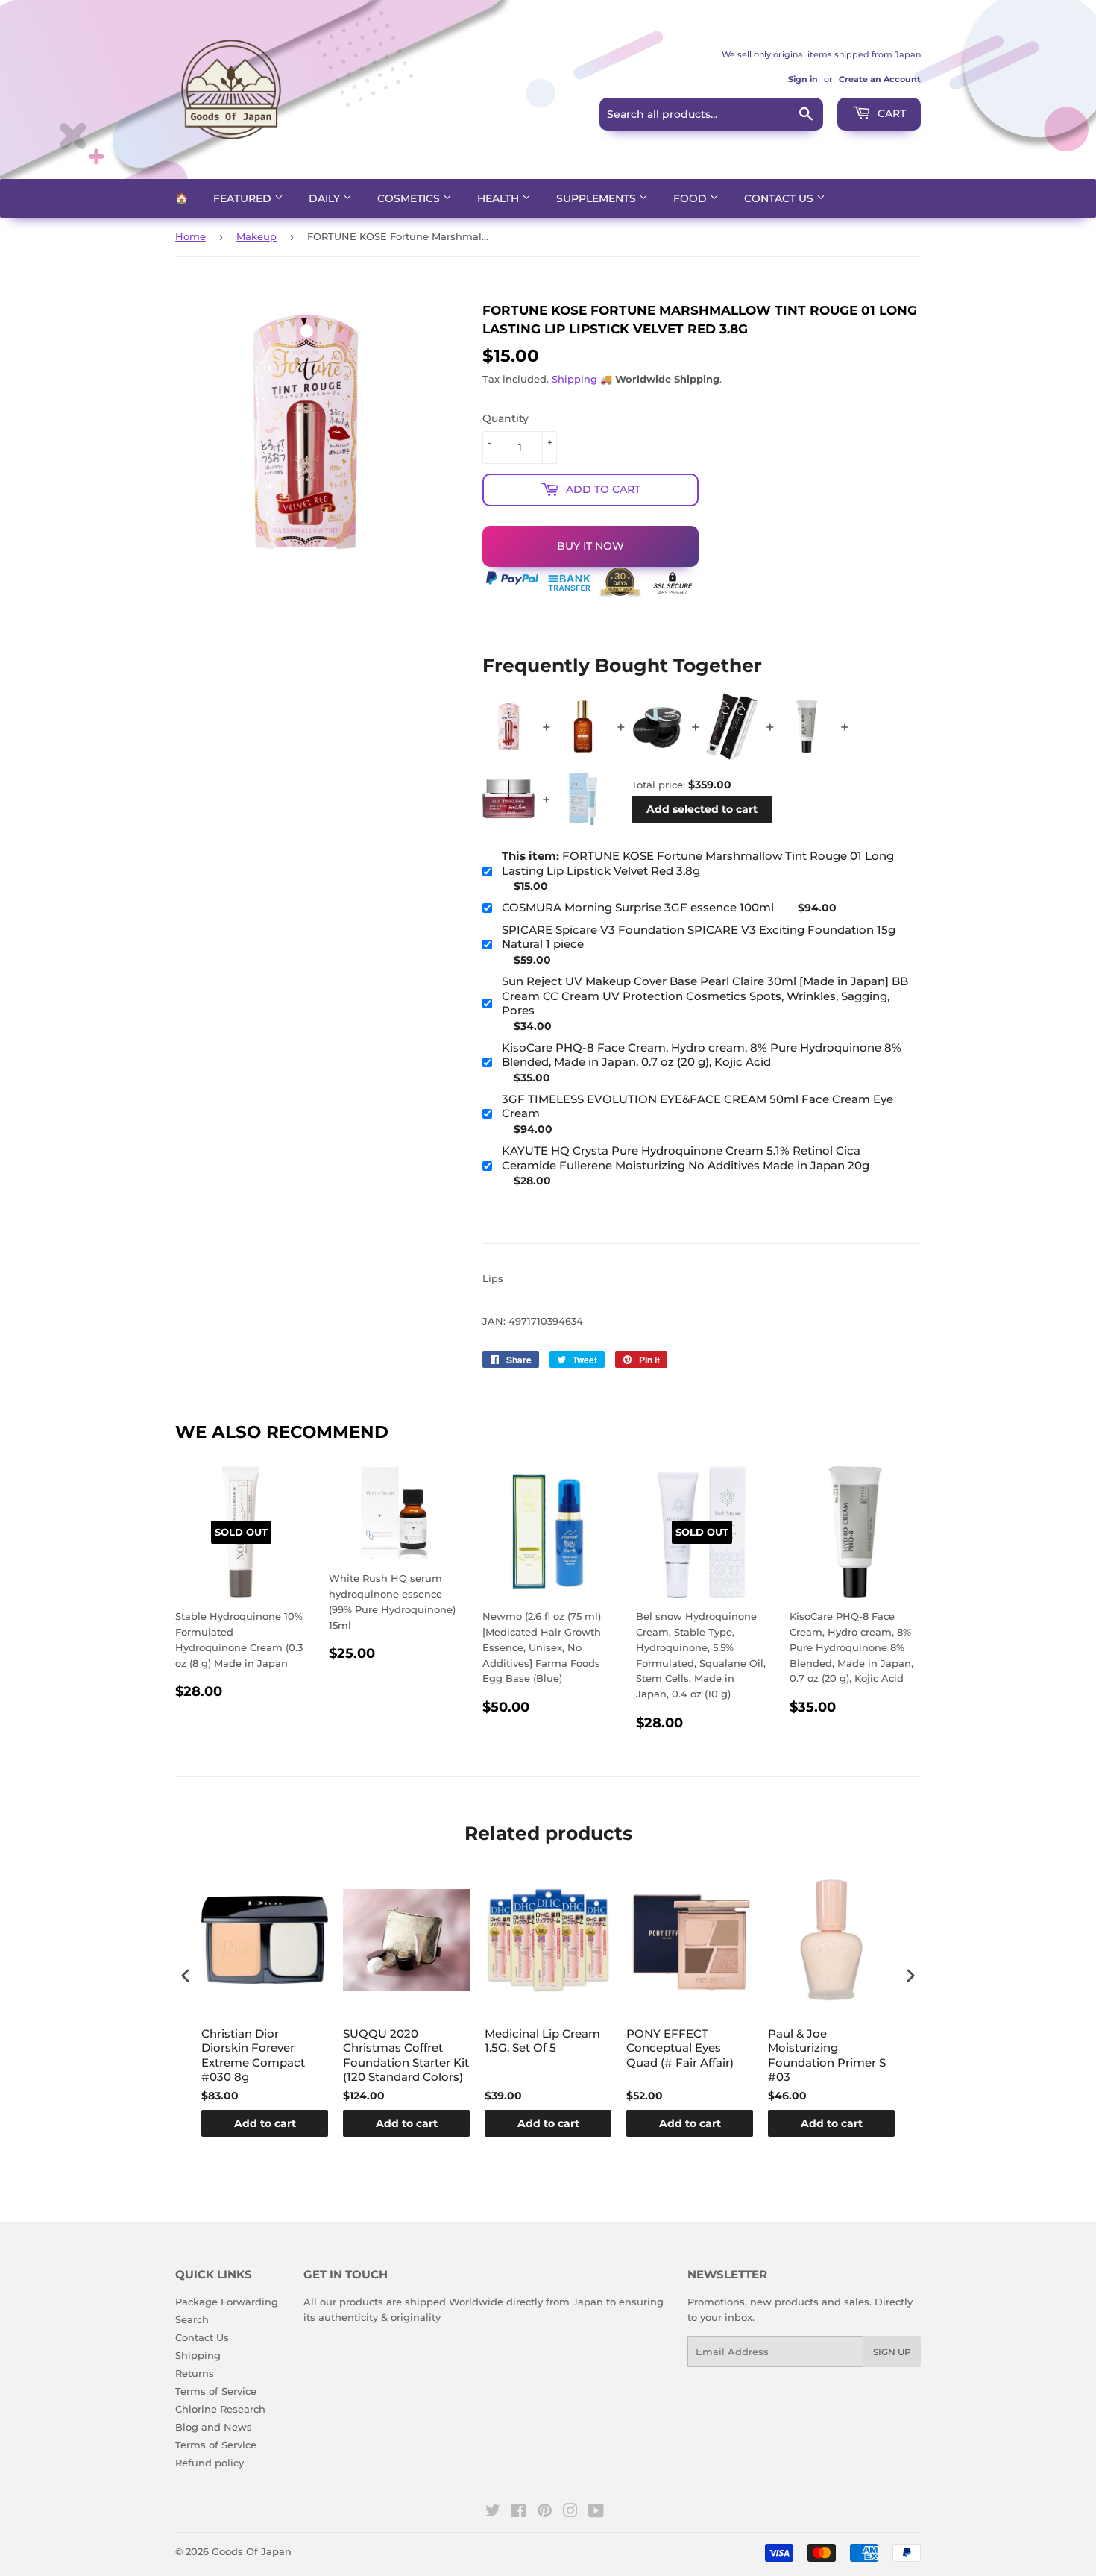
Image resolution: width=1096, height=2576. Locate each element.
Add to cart (265, 2123)
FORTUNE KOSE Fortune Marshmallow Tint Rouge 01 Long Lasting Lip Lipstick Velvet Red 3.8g (698, 863)
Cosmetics (410, 198)
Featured (244, 198)
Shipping (574, 379)
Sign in (803, 79)
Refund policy (210, 2463)
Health (500, 198)
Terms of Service (216, 2391)
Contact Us (780, 198)
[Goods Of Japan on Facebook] (519, 2513)
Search (192, 2319)
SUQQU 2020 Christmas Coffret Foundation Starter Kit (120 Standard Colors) (406, 2055)
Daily (326, 198)
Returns (195, 2373)
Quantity (506, 418)
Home (190, 236)
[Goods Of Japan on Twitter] (493, 2513)
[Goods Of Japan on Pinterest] (545, 2513)
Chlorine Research (220, 2409)
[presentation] (186, 1976)
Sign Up (892, 2352)
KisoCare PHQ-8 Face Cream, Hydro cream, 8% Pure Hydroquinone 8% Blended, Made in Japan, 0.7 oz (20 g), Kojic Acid (702, 1055)
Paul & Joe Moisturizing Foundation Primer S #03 (827, 2055)
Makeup (256, 236)
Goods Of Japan (252, 2551)
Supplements (598, 198)
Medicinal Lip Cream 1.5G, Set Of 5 (542, 2041)
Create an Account (880, 79)
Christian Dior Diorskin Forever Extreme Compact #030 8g (253, 2055)
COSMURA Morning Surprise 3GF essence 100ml (638, 907)
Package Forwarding (227, 2302)
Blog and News (214, 2427)
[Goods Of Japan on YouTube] (596, 2513)
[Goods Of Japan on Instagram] (570, 2513)
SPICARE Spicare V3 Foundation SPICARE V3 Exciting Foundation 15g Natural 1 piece (699, 937)
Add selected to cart (702, 809)
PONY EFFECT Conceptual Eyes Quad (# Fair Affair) (680, 2048)
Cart (890, 113)
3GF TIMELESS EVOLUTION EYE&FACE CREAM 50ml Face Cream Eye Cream (697, 1106)
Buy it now (590, 546)
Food (692, 198)
